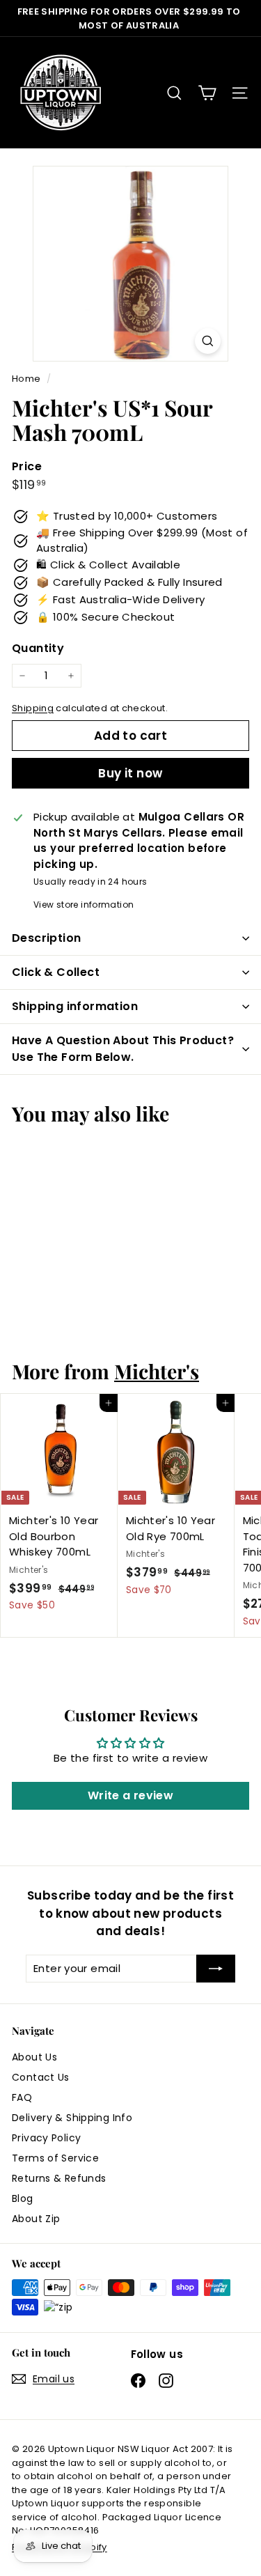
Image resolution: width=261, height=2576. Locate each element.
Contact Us (41, 2077)
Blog (23, 2198)
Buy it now (130, 773)
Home (27, 379)
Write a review (130, 1795)
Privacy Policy (46, 2138)
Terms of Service (55, 2158)
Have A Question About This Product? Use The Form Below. (123, 1049)
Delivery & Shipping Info (72, 2118)
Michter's (157, 1371)
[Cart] (207, 93)
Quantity (38, 648)
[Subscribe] (216, 1969)
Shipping (33, 708)
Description (46, 938)
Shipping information (75, 1006)
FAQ (22, 2097)
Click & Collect (56, 972)
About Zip (36, 2219)
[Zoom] (208, 341)
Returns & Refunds (59, 2178)
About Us (34, 2057)
